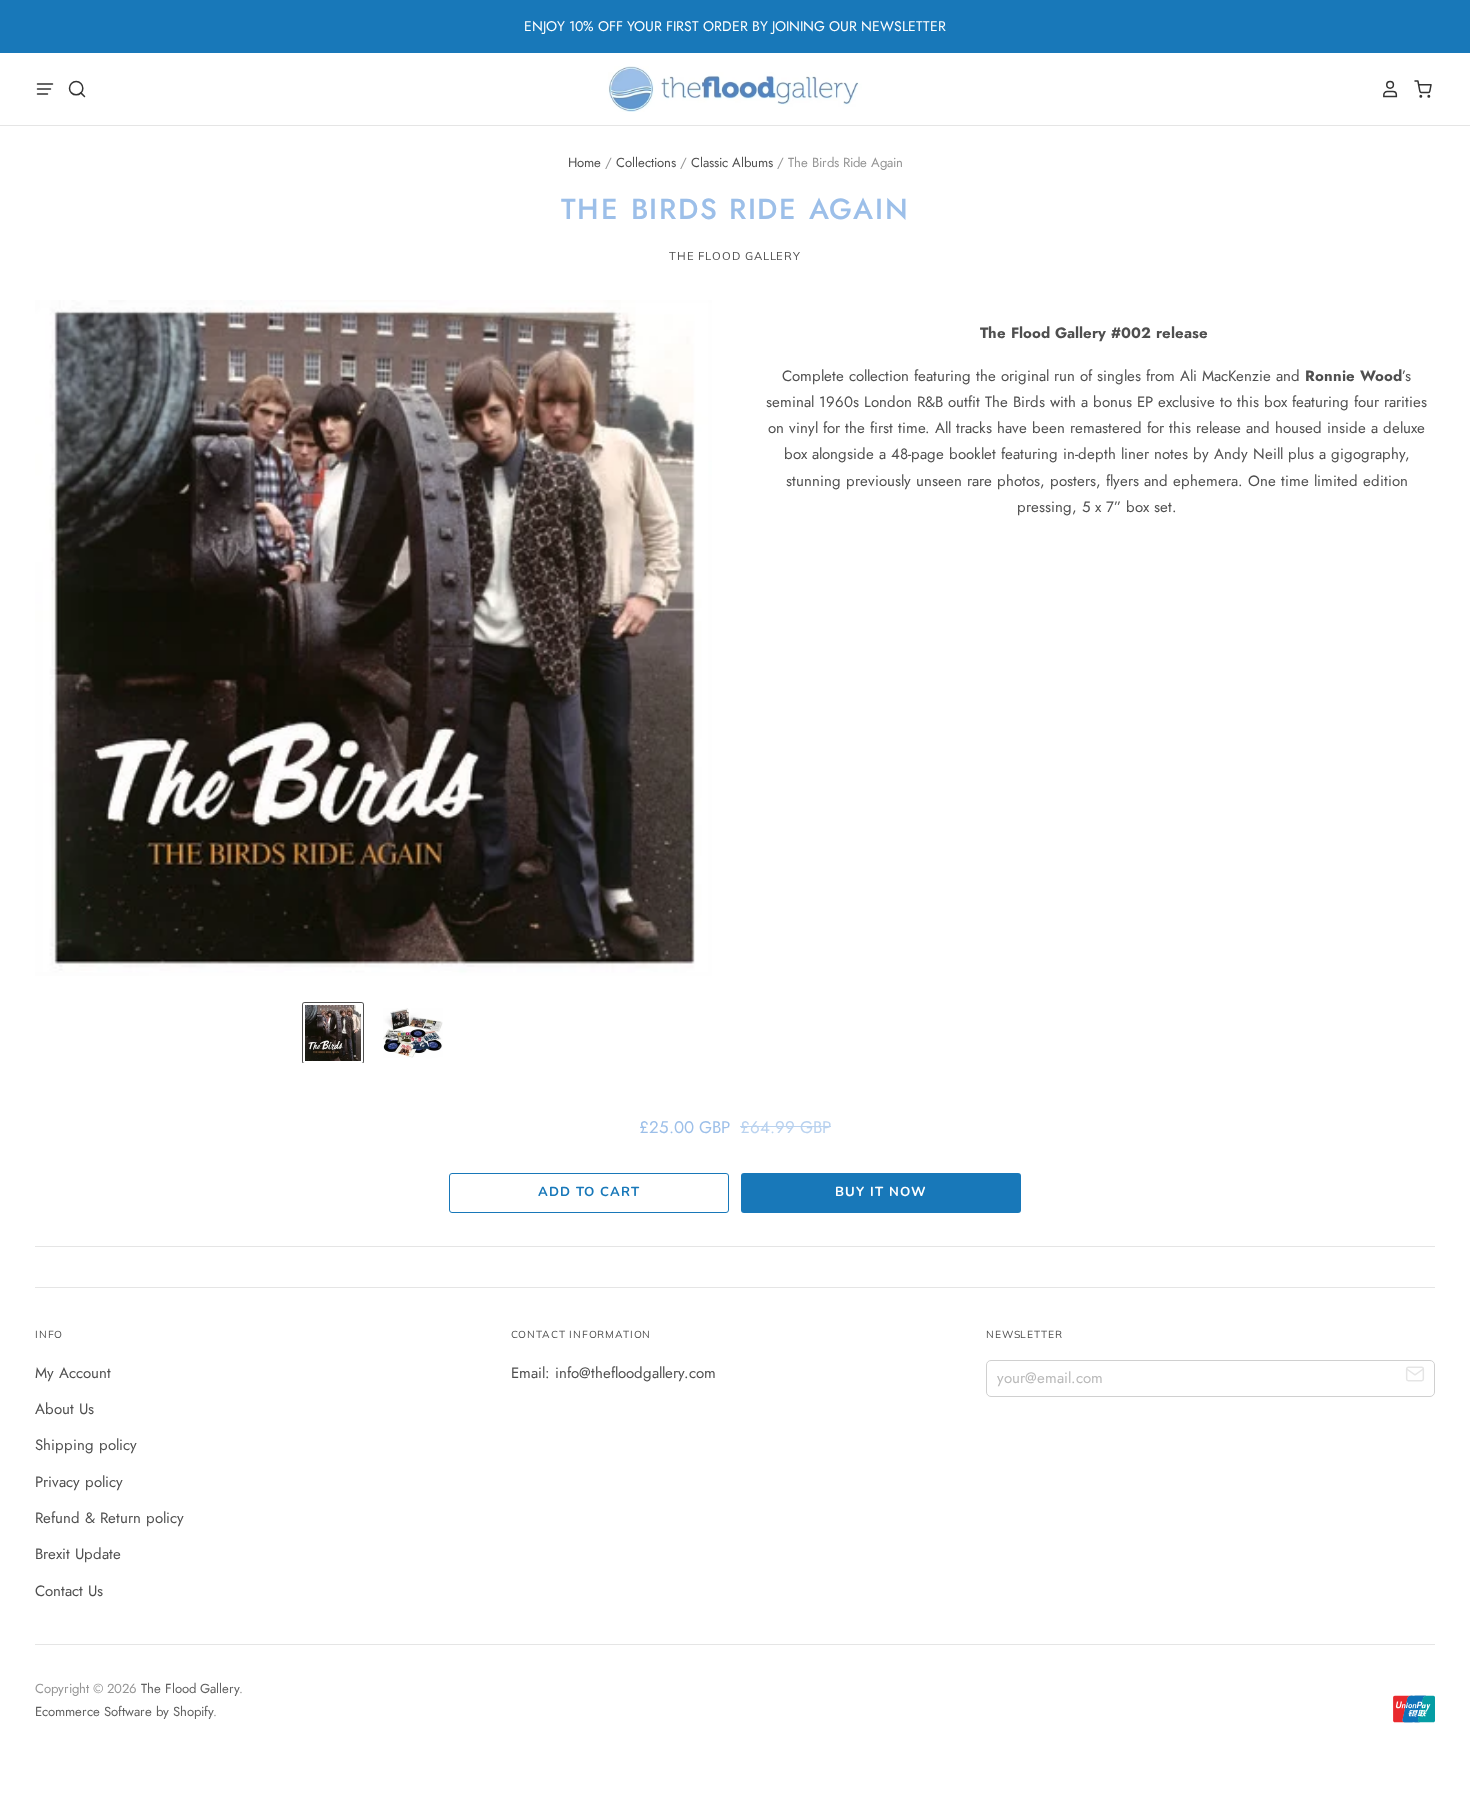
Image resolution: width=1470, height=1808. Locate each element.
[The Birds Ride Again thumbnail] (333, 1033)
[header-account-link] (1385, 89)
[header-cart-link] (1417, 89)
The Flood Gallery (735, 256)
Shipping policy (86, 1445)
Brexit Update (78, 1554)
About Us (64, 1409)
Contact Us (69, 1591)
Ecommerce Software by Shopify (124, 1711)
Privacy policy (79, 1482)
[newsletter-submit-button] (1415, 1377)
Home (584, 162)
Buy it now (880, 1192)
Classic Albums (732, 162)
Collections (646, 162)
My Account (73, 1373)
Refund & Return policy (109, 1518)
